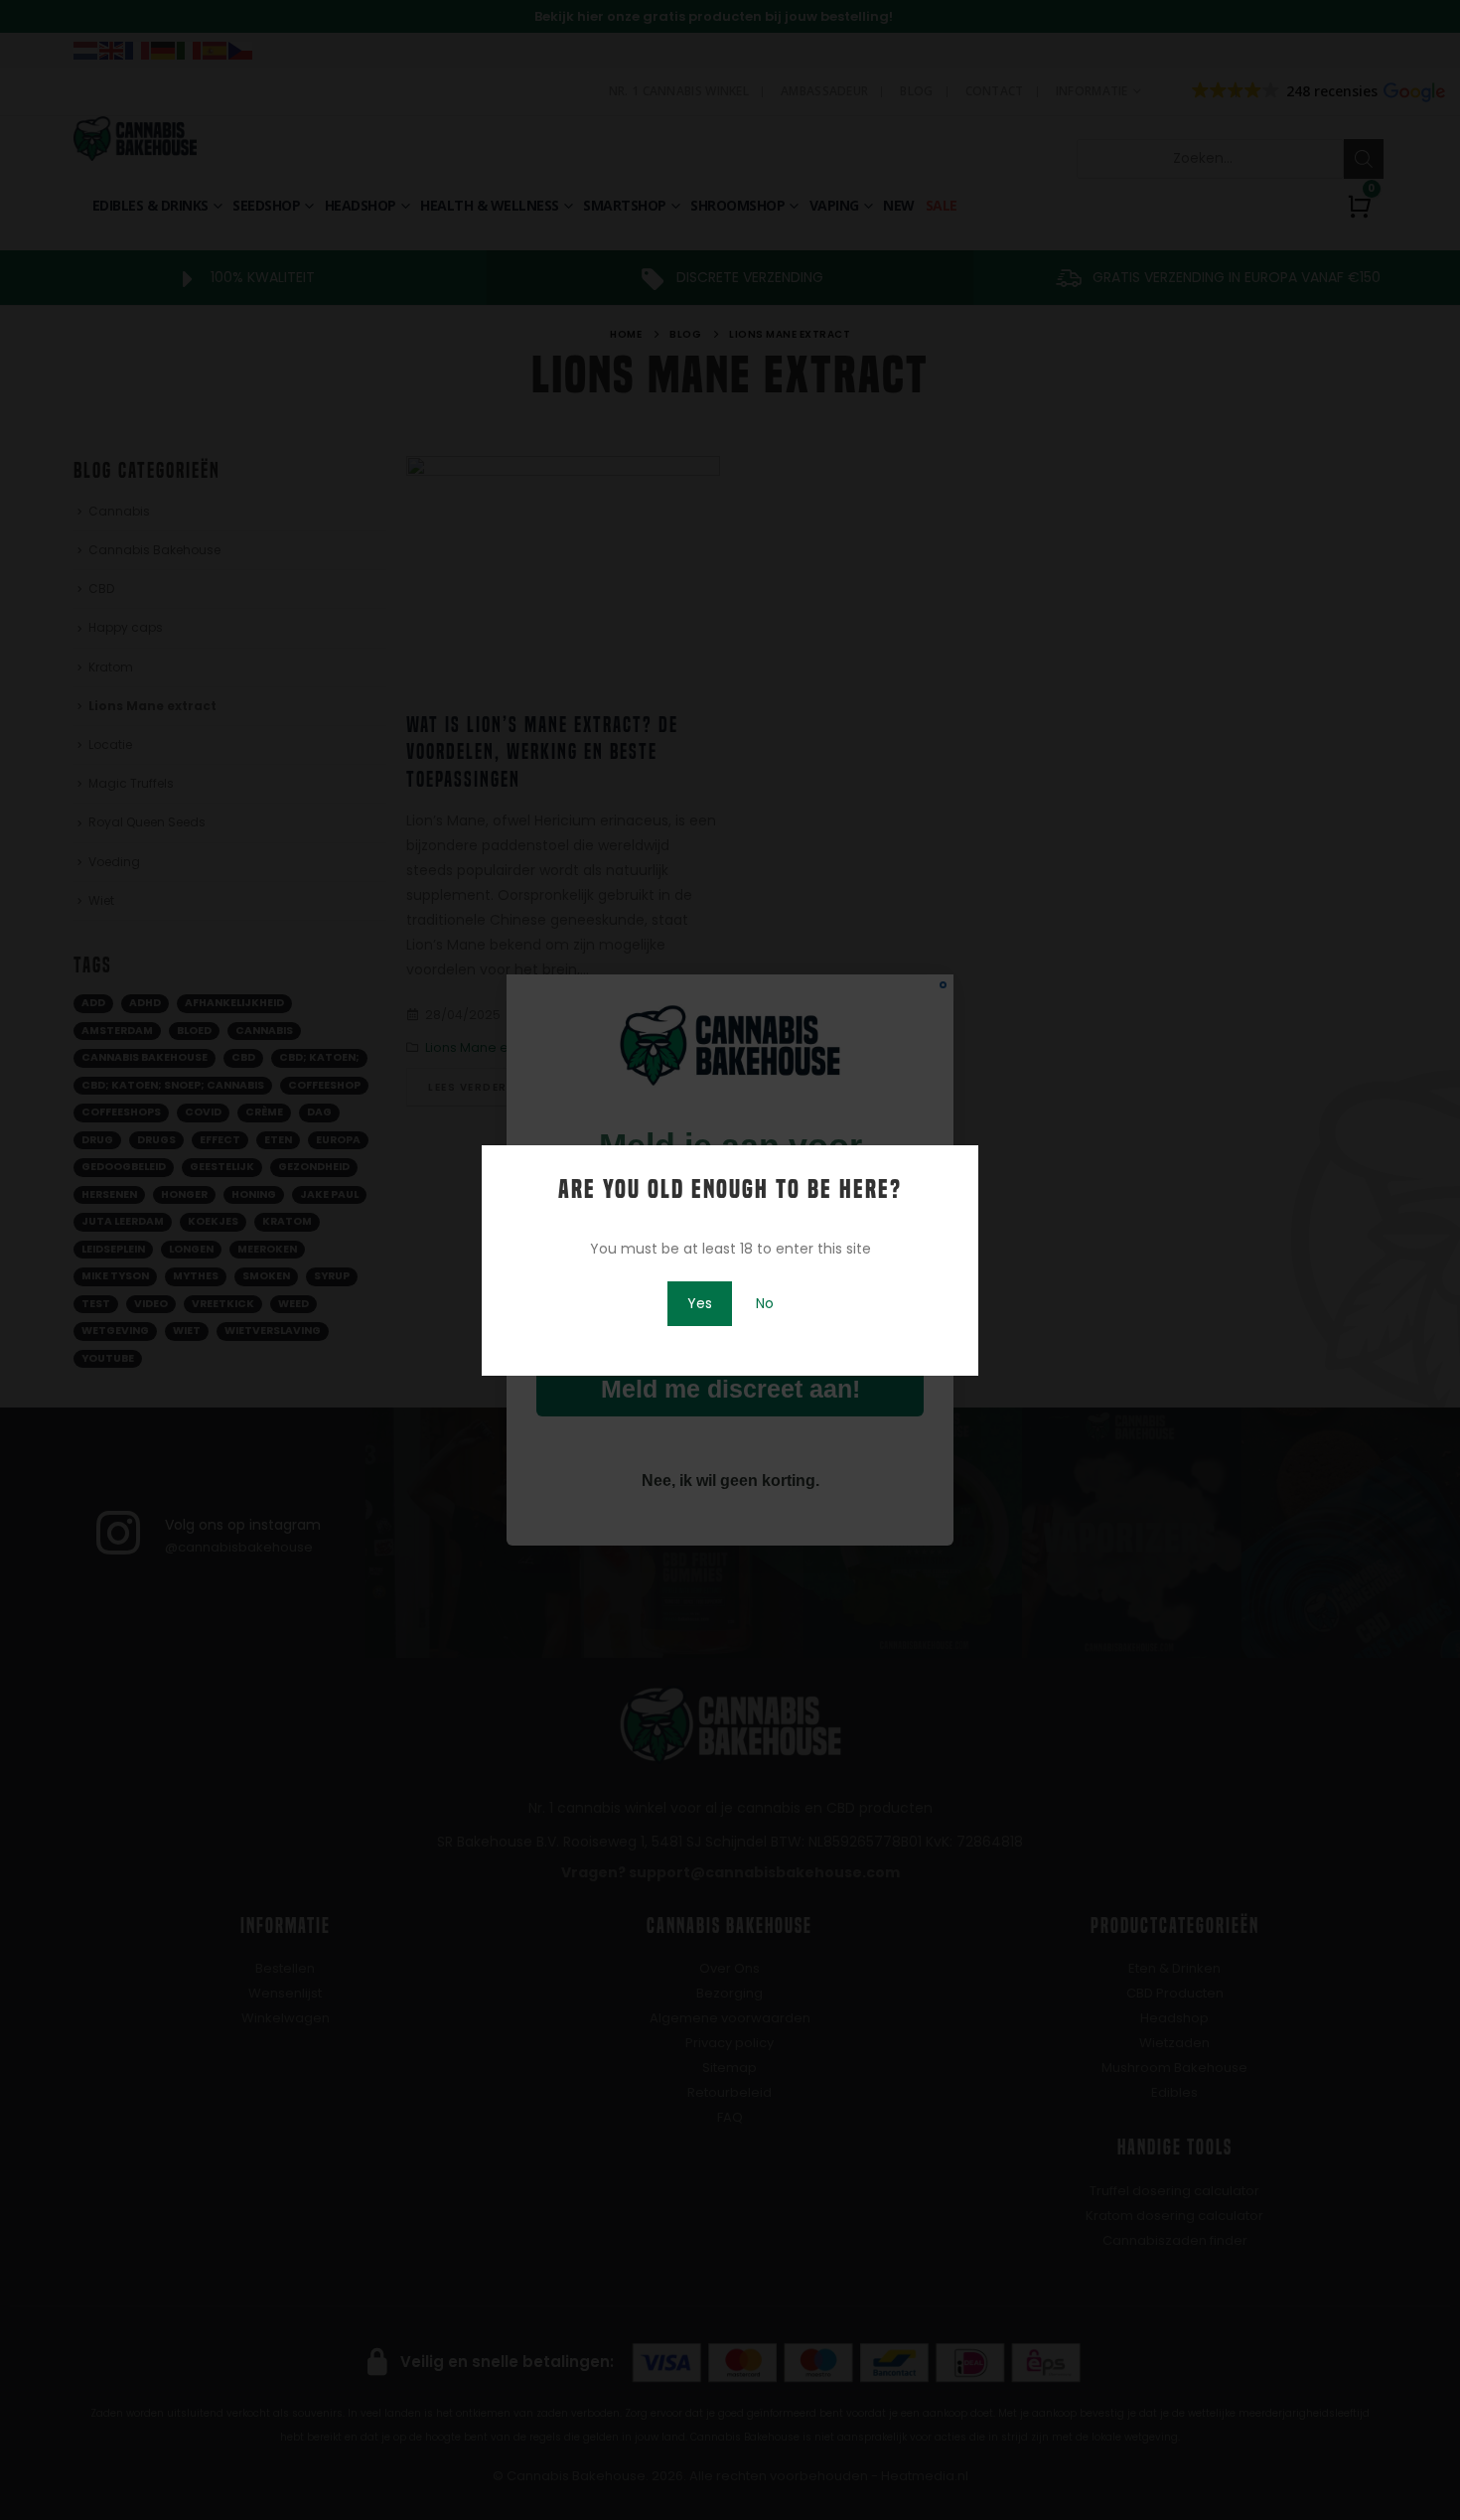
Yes (700, 1303)
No (765, 1303)
